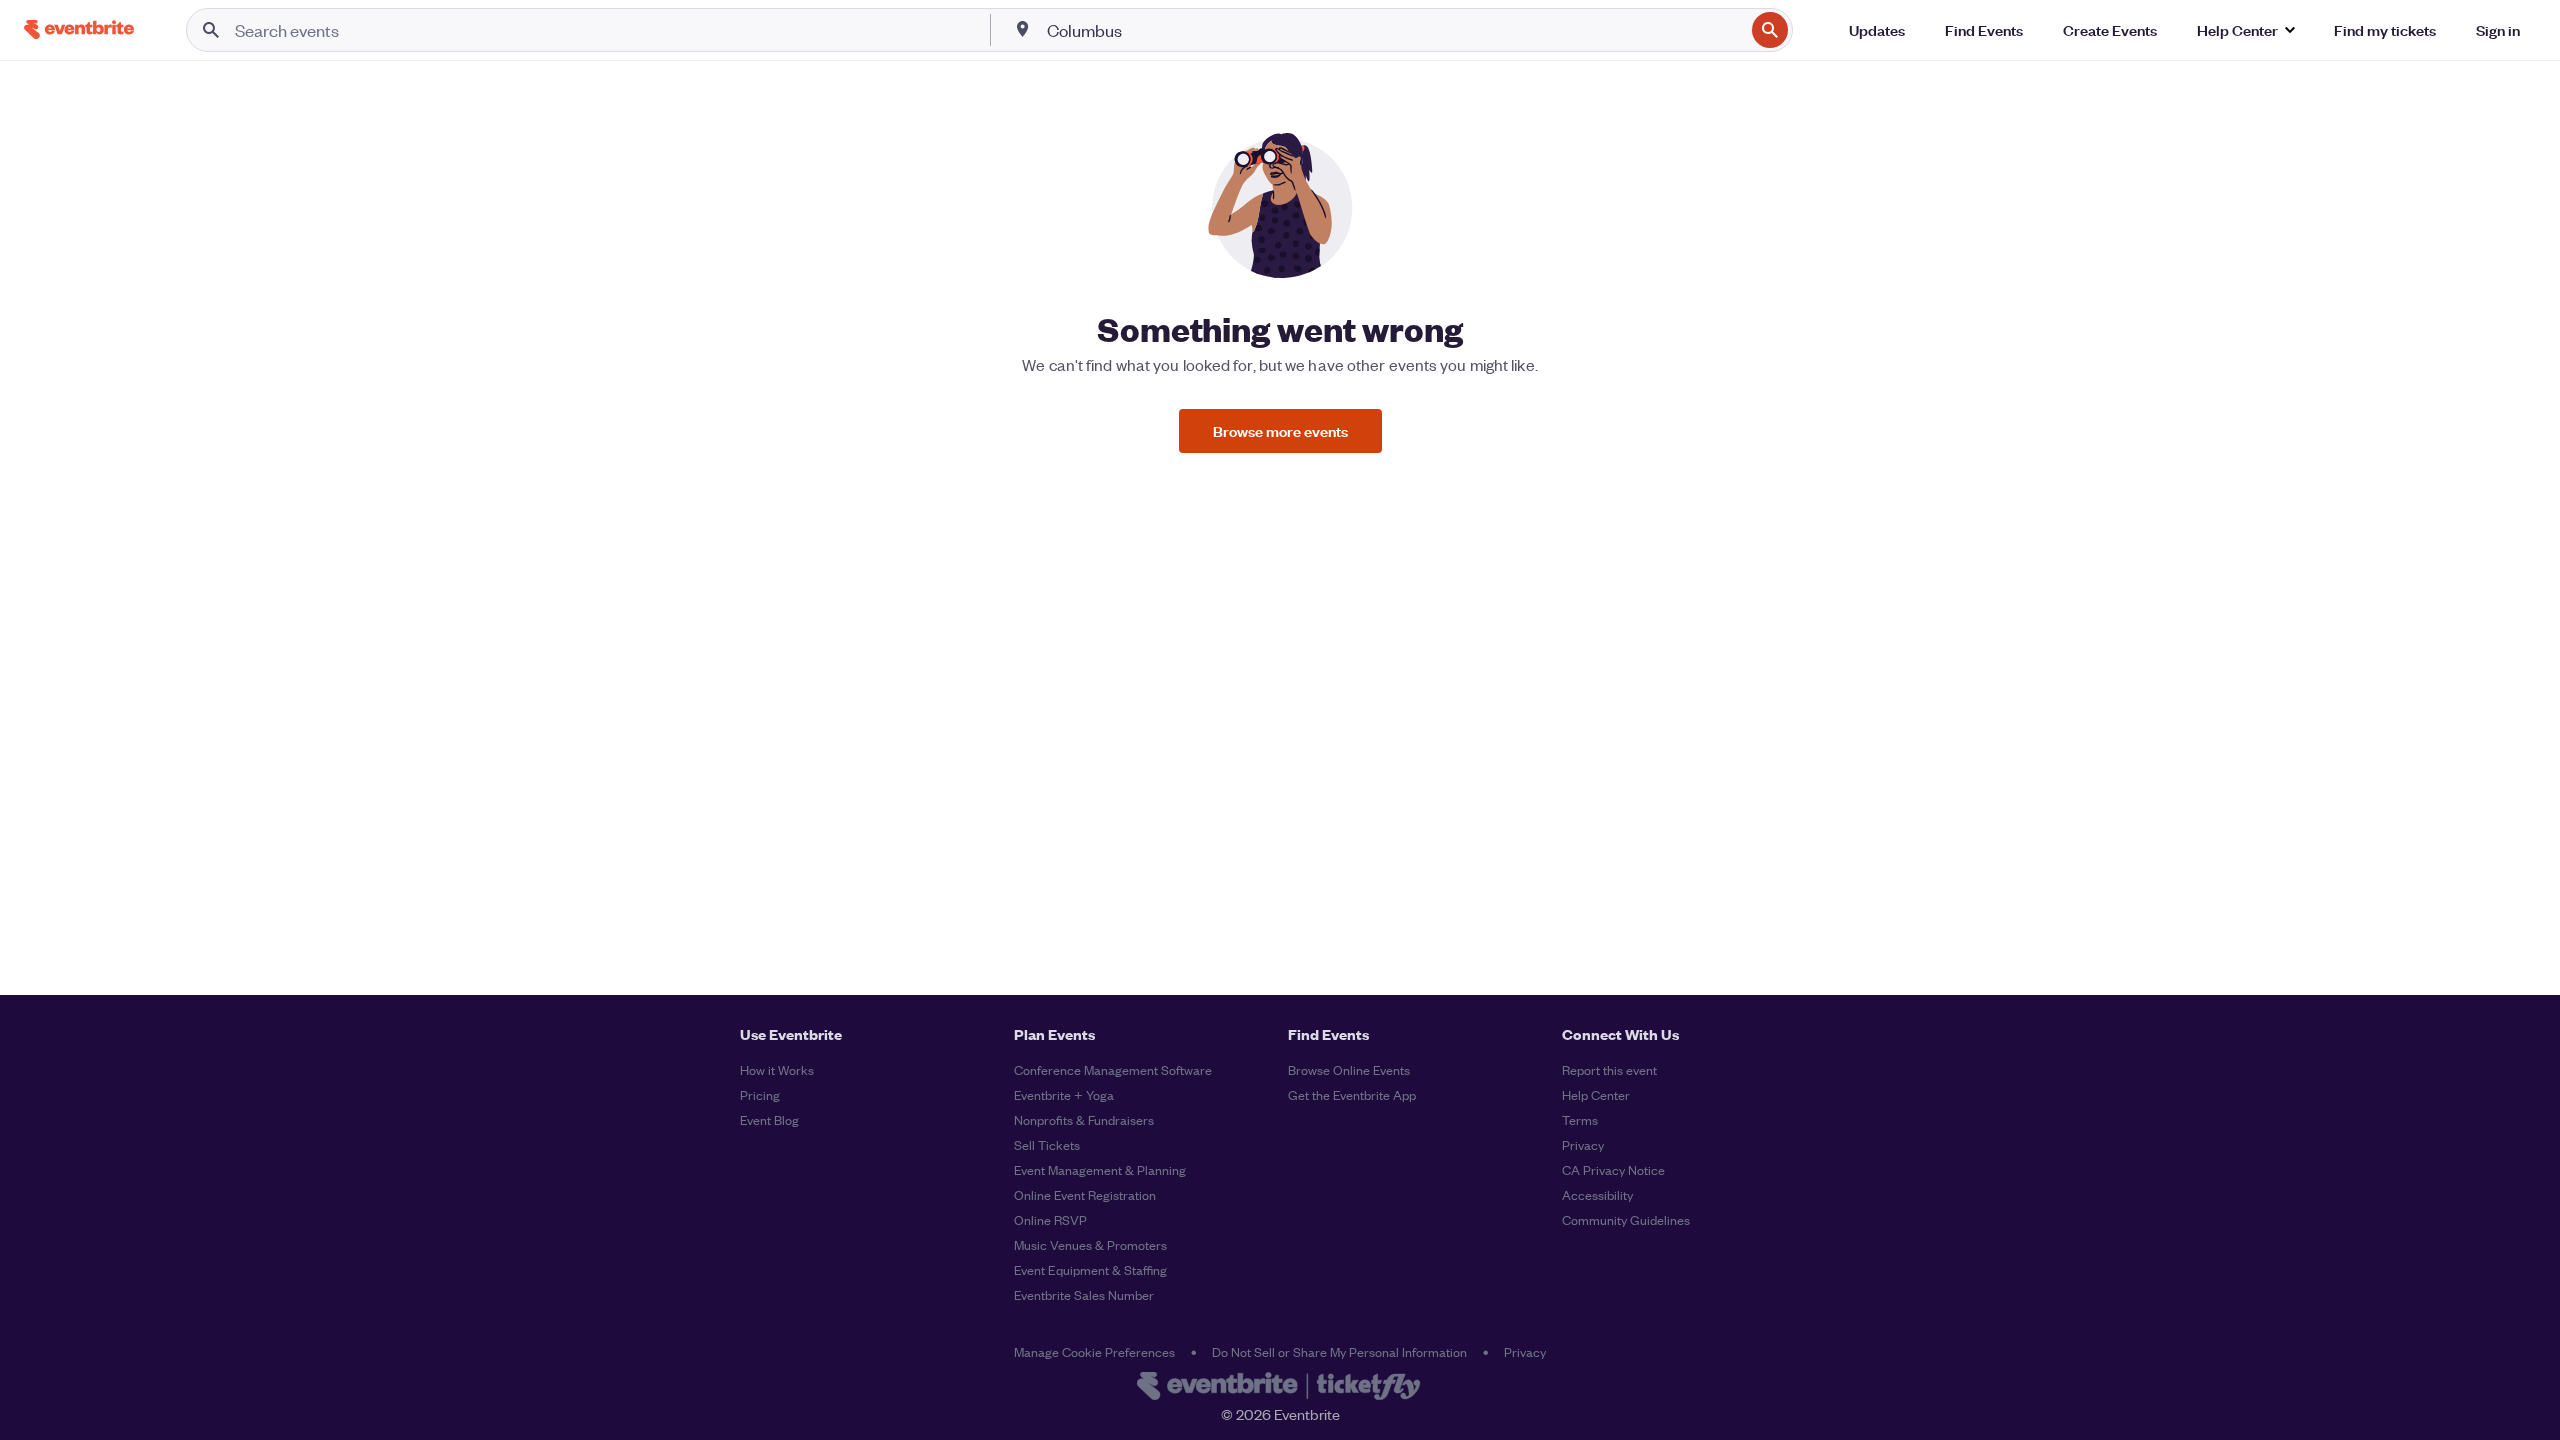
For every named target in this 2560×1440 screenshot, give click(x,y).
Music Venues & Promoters (1090, 1244)
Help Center (1596, 1094)
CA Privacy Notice (1613, 1169)
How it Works (777, 1069)
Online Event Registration (1085, 1194)
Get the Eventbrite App (1352, 1094)
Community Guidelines (1626, 1219)
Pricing (760, 1094)
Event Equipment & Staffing (1090, 1269)
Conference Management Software (1113, 1069)
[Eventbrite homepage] (1280, 1388)
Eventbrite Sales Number (1084, 1294)
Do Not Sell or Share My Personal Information (1339, 1351)
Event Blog (769, 1119)
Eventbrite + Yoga (1064, 1094)
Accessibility (1597, 1194)
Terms (1580, 1119)
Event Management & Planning (1100, 1169)
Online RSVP (1050, 1219)
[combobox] (1394, 30)
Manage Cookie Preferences (1094, 1351)
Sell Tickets (1047, 1144)
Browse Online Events (1349, 1069)
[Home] (79, 29)
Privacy (1583, 1144)
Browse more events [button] (1280, 430)
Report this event (1609, 1069)
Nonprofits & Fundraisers (1084, 1119)
